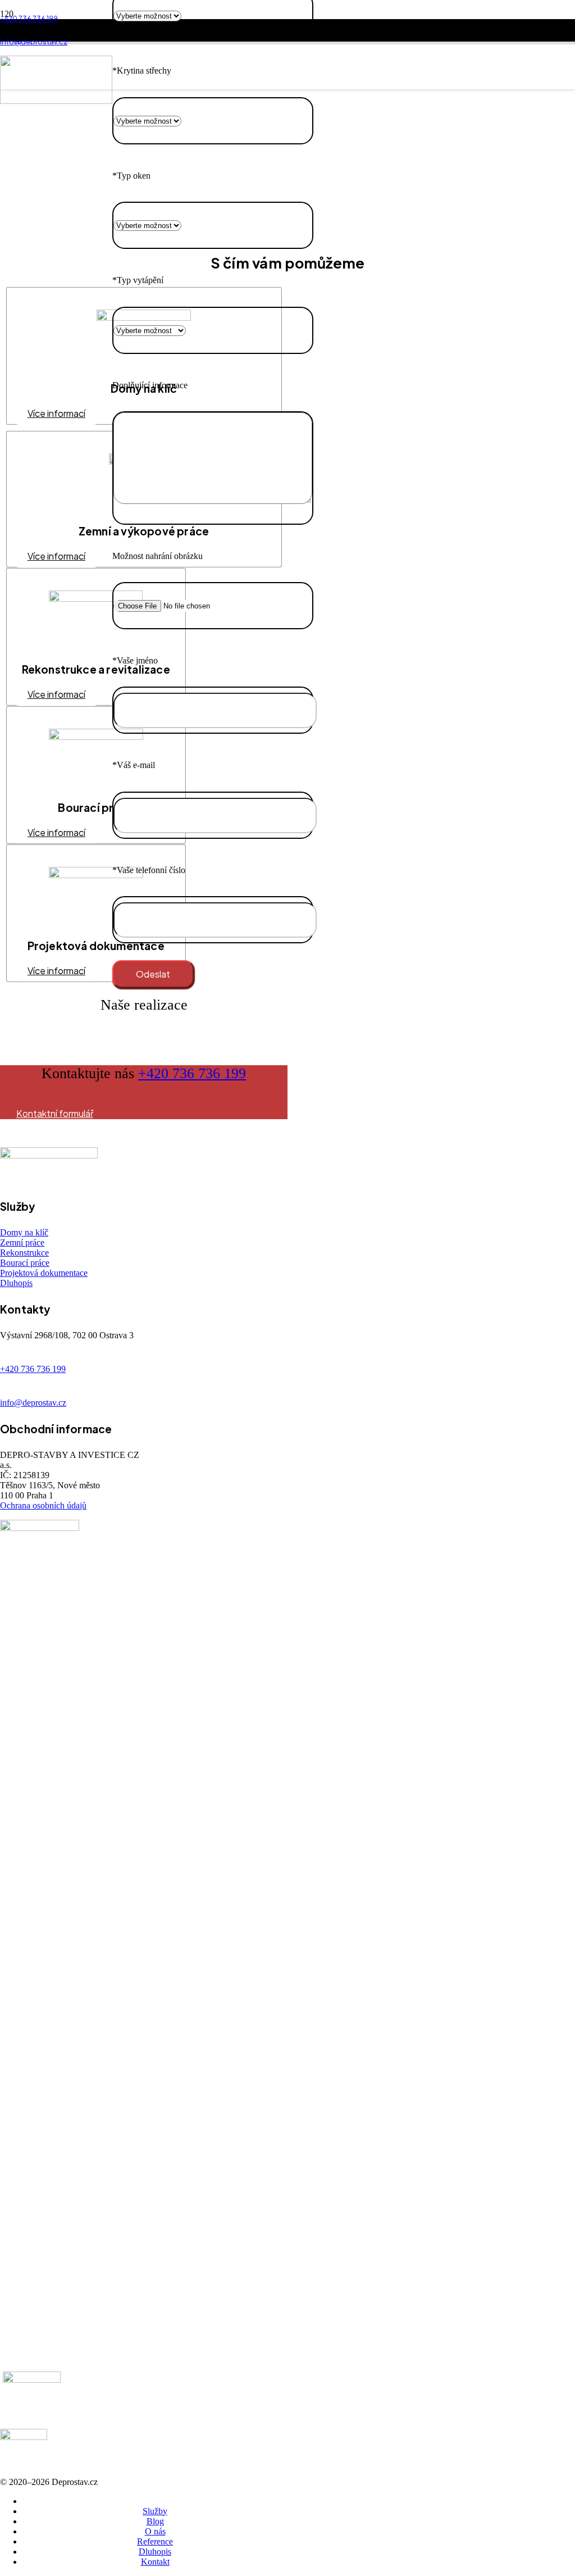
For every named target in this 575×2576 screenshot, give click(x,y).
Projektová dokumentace (44, 1273)
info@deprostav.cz (33, 1403)
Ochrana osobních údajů (43, 1505)
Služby (155, 2511)
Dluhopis (16, 1283)
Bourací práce (25, 1263)
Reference (155, 2541)
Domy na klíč (24, 1232)
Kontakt (155, 2562)
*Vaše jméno (135, 660)
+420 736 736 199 (192, 1073)
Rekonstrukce (24, 1253)
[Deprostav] (56, 101)
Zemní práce (22, 1242)
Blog (155, 2521)
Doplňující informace (150, 385)
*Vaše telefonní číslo (149, 870)
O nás (155, 2531)
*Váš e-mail (134, 765)
